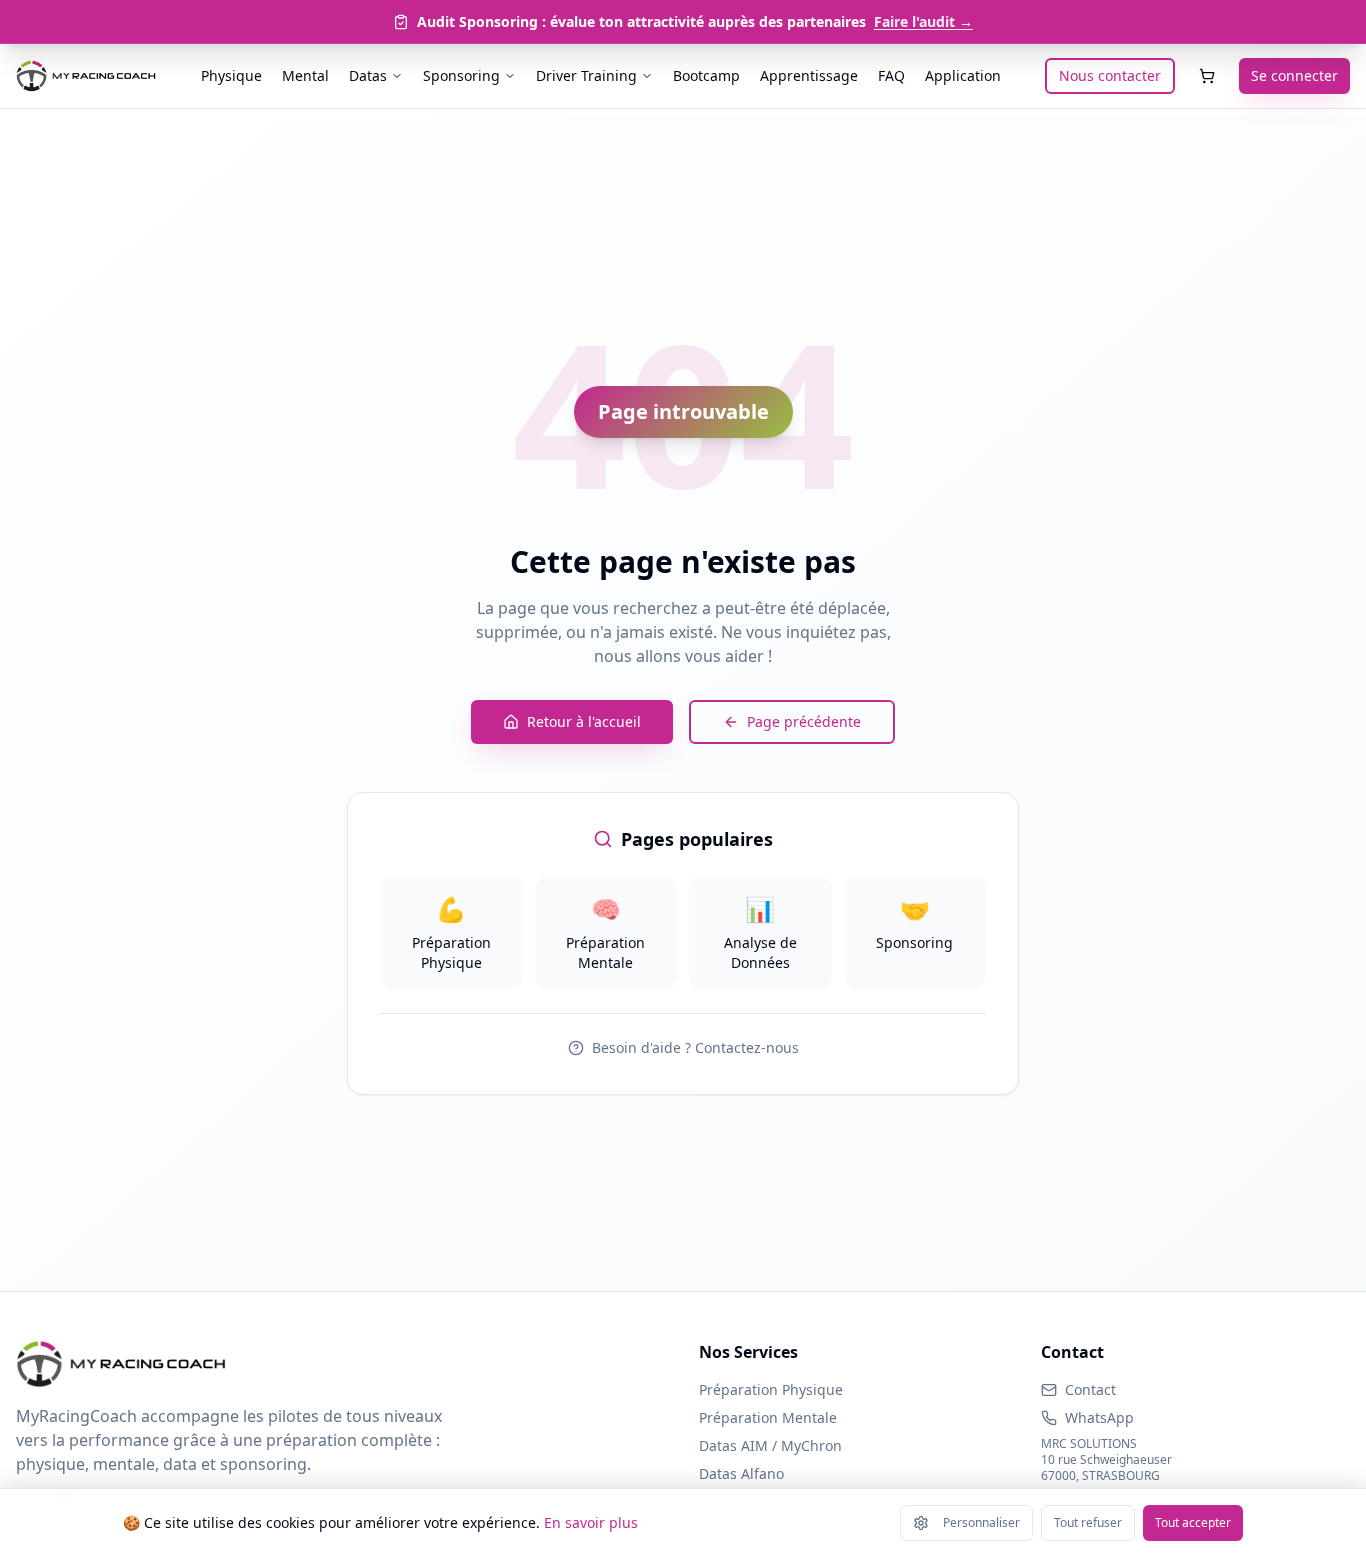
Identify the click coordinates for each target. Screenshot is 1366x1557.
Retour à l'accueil (584, 721)
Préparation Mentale (768, 1417)
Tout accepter (1193, 1522)
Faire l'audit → (923, 21)
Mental (305, 75)
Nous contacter (1110, 75)
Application (963, 75)
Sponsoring (461, 75)
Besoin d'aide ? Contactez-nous (695, 1047)
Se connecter (1294, 75)
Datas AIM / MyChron (770, 1445)
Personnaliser (981, 1522)
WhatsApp (1099, 1417)
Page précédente (804, 721)
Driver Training (586, 75)
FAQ (891, 75)
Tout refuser (1088, 1522)
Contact (1090, 1389)
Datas (368, 75)
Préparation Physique (771, 1389)
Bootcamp (706, 75)
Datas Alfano (741, 1473)
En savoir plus (591, 1522)
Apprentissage (809, 75)
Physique (231, 75)
